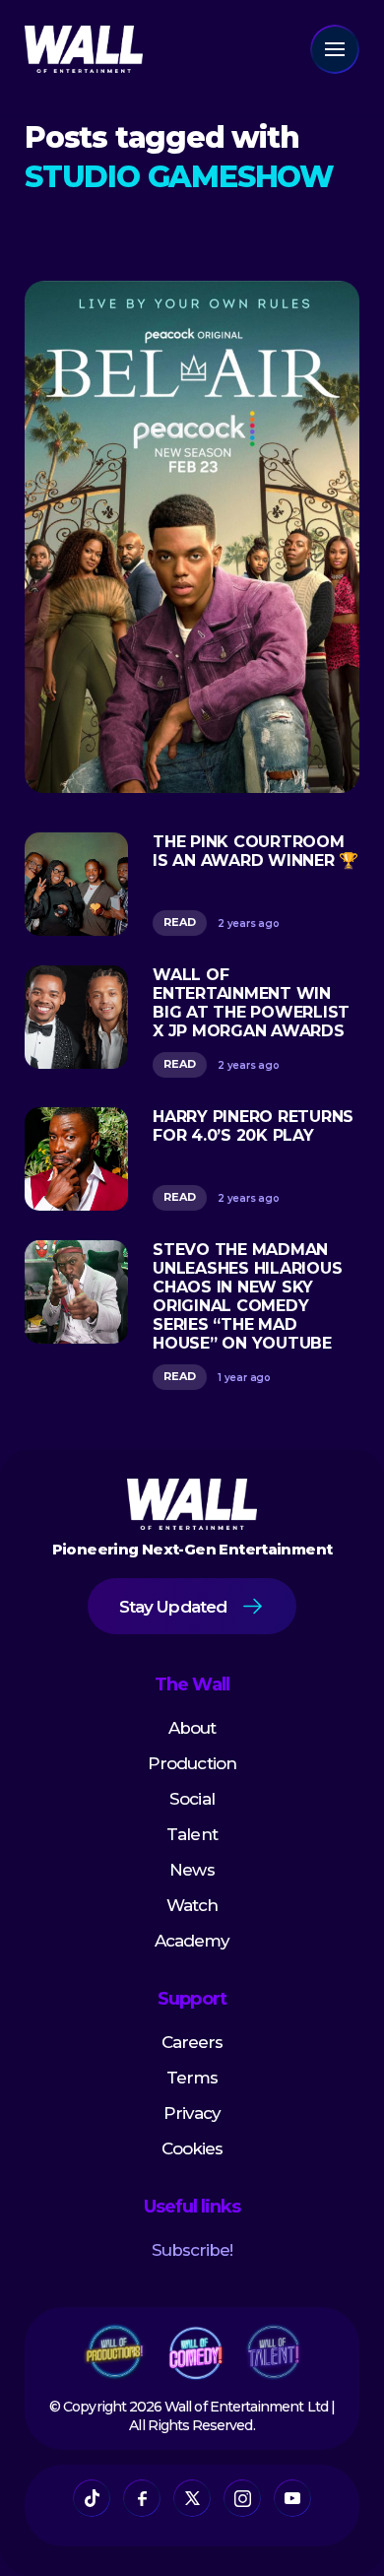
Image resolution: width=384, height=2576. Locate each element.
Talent (192, 1834)
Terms (192, 2078)
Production (192, 1763)
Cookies (192, 2148)
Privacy (192, 2113)
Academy (192, 1941)
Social (192, 1799)
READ (180, 922)
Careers (192, 2042)
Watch (192, 1905)
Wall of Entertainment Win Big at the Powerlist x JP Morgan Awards (251, 1003)
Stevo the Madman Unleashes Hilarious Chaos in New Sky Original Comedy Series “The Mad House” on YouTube (247, 1296)
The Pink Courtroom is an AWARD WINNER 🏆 (256, 851)
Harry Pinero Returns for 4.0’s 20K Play (253, 1126)
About (192, 1728)
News (192, 1870)
